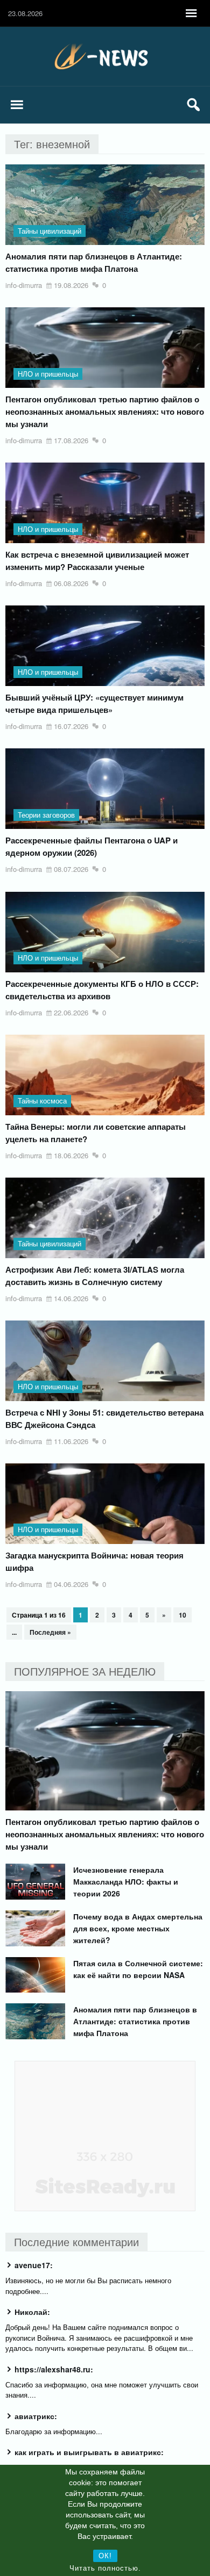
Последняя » (50, 1632)
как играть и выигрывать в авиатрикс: (89, 2452)
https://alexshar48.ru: (54, 2369)
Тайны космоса (42, 1101)
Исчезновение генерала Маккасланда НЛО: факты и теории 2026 (126, 1881)
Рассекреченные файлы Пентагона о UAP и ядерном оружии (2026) (92, 846)
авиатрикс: (36, 2416)
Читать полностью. (105, 2568)
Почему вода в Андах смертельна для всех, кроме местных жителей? (138, 1928)
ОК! (105, 2556)
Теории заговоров (46, 815)
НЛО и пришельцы (48, 374)
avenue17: (34, 2265)
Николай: (32, 2312)
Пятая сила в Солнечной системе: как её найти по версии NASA (138, 1969)
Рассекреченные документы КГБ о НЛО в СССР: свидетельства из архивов (102, 990)
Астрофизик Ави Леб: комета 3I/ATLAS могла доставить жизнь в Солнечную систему (95, 1276)
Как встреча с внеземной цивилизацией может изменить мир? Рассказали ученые (97, 561)
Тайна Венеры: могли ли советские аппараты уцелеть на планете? (96, 1133)
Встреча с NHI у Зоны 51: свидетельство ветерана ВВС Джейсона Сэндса (104, 1419)
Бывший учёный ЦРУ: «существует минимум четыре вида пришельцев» (94, 703)
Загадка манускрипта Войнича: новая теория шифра (94, 1561)
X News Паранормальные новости (105, 56)
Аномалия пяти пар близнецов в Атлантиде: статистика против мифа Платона (94, 262)
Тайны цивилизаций (50, 231)
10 (183, 1615)
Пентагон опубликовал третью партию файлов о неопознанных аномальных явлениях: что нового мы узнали (105, 412)
